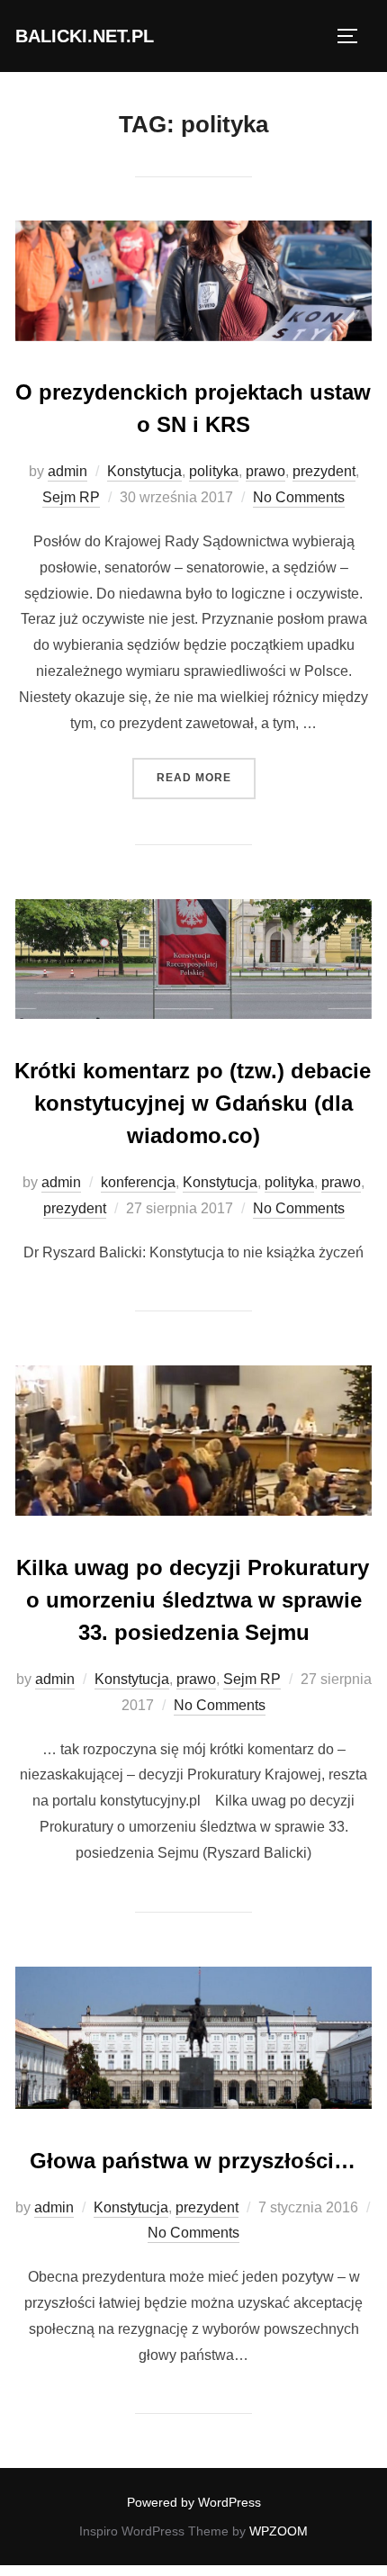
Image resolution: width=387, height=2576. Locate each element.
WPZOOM (279, 2531)
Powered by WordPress (194, 2502)
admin (67, 471)
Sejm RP (71, 497)
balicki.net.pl (85, 36)
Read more (206, 777)
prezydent (324, 471)
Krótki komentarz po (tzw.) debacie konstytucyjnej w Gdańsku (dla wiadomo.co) (193, 1103)
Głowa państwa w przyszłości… (193, 2161)
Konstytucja (144, 471)
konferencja (138, 1182)
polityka (214, 471)
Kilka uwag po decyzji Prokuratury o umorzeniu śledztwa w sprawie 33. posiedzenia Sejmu (193, 1600)
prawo (265, 471)
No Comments (299, 497)
